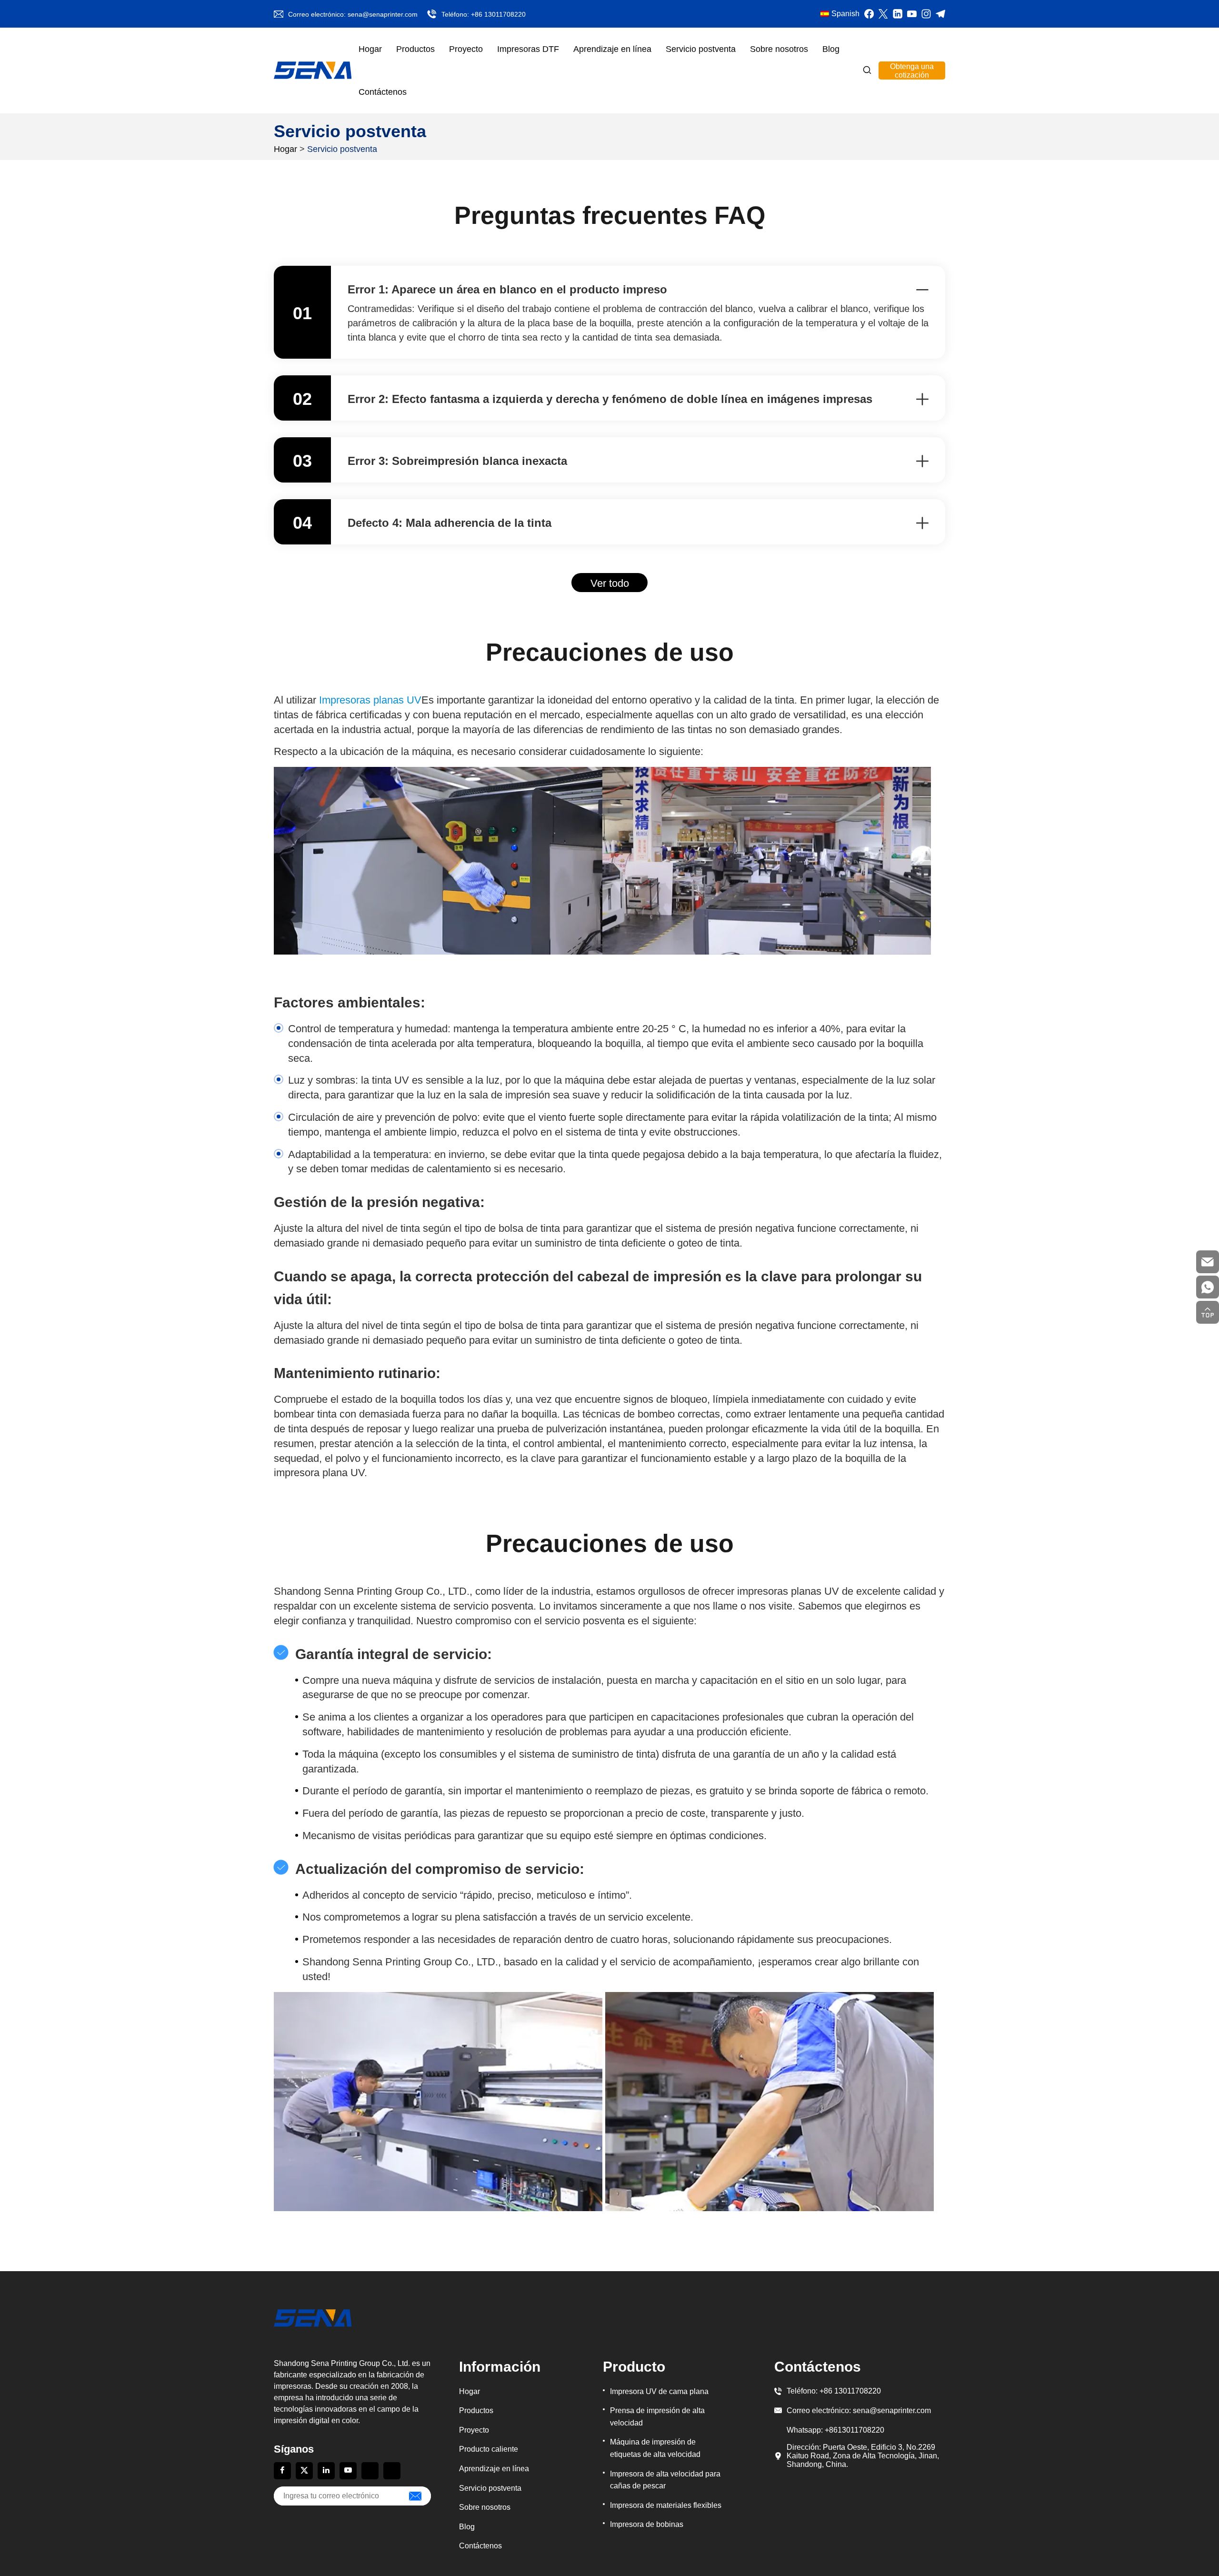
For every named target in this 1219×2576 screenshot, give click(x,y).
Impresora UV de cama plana (659, 2391)
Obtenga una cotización (912, 71)
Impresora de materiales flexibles (666, 2505)
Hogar (370, 49)
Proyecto (466, 49)
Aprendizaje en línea (612, 49)
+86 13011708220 (498, 14)
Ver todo (610, 583)
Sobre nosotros (779, 49)
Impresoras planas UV (370, 700)
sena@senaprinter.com (383, 14)
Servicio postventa (701, 49)
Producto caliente (489, 2449)
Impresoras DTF (528, 49)
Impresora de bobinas (647, 2524)
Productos (415, 49)
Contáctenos (383, 92)
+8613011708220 (854, 2430)
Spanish (845, 14)
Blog (831, 49)
